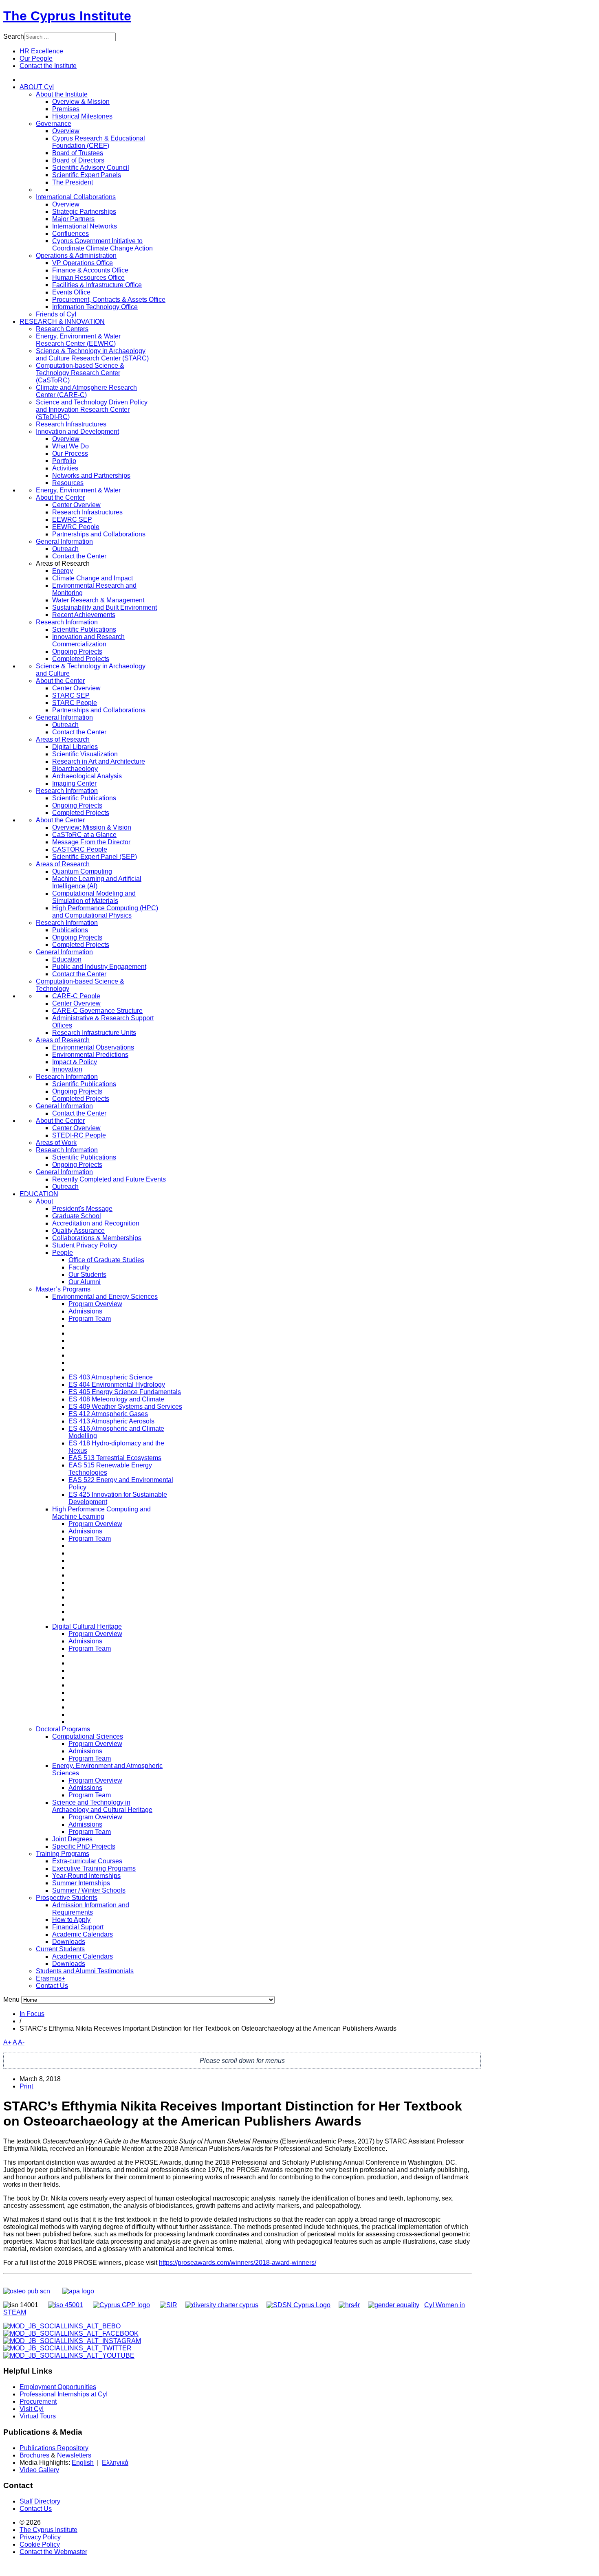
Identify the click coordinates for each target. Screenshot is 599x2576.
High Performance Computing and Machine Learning (101, 1513)
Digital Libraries (75, 747)
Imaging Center (74, 783)
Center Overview (76, 505)
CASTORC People (80, 849)
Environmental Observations (93, 1047)
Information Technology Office (95, 307)
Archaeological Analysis (87, 776)
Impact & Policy (75, 1062)
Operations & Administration (76, 256)
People (63, 1253)
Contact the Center (79, 556)
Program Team (90, 1319)
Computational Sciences (88, 1736)
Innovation (67, 1069)
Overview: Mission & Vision (92, 827)
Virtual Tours (38, 2416)
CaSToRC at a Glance (84, 835)
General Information (64, 541)
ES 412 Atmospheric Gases (108, 1414)
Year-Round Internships (86, 1876)
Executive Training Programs (94, 1868)
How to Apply (71, 1920)
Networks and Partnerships (91, 475)
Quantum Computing (82, 871)
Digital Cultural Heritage (87, 1626)
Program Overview (95, 1304)
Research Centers (62, 329)
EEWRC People (76, 527)
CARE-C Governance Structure (97, 1011)
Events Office (71, 292)
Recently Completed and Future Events (109, 1179)
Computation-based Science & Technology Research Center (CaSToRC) (80, 373)
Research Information (67, 622)
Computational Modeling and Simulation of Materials (94, 897)
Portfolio (64, 461)
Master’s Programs (63, 1289)
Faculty (79, 1267)
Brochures (34, 2455)
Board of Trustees (78, 153)
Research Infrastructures (71, 424)
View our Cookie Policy (91, 96)
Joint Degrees (72, 1839)
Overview (66, 131)
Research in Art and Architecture (99, 761)
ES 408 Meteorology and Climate (116, 1399)
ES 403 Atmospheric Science (111, 1377)
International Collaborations (76, 197)
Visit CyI (32, 2409)
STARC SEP (71, 695)
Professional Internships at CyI (64, 2394)
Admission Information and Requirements (91, 1909)
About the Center (60, 497)
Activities (65, 468)
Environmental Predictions (90, 1055)
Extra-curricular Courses (87, 1861)
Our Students (87, 1275)
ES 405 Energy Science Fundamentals (125, 1392)
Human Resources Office (88, 278)
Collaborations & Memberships (97, 1238)
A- (21, 2042)
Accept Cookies (62, 116)
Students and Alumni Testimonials (85, 1971)
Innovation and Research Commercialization (88, 640)
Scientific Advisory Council (91, 168)
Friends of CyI (56, 314)
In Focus (32, 2014)
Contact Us (52, 1986)
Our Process (70, 453)
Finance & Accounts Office (90, 270)
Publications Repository (54, 2448)
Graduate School (77, 1216)
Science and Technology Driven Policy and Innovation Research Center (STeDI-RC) (92, 410)
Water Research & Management (98, 600)
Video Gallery (39, 2470)
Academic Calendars (83, 1934)
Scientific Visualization (85, 754)
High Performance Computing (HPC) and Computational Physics (105, 912)
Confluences (70, 234)
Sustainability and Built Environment (105, 607)
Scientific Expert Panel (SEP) (95, 857)
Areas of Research (63, 739)
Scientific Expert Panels (87, 175)
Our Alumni (85, 1282)
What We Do (70, 446)
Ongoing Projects (77, 651)
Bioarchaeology (75, 769)
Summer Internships (81, 1883)
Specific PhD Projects (84, 1846)
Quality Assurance (78, 1231)
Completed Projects (81, 659)
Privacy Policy (40, 2537)
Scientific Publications (84, 629)
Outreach (65, 549)
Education (67, 959)
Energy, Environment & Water (78, 490)
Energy (63, 571)
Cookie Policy (40, 2544)
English (83, 2463)
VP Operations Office (83, 263)
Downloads (69, 1942)
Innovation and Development (77, 432)
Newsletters (74, 2455)
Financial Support (78, 1927)
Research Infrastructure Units (94, 1033)
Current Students (60, 1949)
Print (26, 2086)
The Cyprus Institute (67, 16)
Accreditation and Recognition (96, 1223)
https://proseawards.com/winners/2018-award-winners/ (238, 2263)
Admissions (85, 1311)
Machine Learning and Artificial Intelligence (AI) (97, 882)
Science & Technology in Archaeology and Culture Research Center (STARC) (92, 355)
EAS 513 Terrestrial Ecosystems (115, 1458)
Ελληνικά (115, 2463)
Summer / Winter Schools (89, 1890)
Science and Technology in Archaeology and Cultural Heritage (102, 1806)
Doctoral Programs (63, 1729)
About (44, 1201)
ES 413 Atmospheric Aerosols (111, 1421)
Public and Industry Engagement (99, 967)
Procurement (38, 2401)
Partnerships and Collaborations (99, 534)
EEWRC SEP (72, 519)
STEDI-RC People (79, 1135)
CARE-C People (76, 996)
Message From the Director (91, 842)
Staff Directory (40, 2501)
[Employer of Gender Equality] (394, 2305)
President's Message (82, 1209)
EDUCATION (39, 1194)
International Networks (85, 226)
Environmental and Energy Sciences (105, 1297)
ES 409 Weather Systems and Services (125, 1407)
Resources (68, 483)
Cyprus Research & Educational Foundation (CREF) (99, 142)
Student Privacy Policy (85, 1245)
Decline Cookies (121, 116)
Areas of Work (56, 1143)
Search (14, 36)
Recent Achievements (84, 615)
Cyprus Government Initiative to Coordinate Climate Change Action (102, 245)
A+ (7, 2042)
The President (73, 182)
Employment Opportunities (58, 2387)
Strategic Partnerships (84, 212)
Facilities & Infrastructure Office (97, 285)
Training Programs (63, 1854)
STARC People (75, 703)
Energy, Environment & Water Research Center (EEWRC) (78, 340)
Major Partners (73, 219)
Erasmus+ (51, 1978)
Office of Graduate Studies (106, 1260)
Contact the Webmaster (53, 2552)
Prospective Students (67, 1898)
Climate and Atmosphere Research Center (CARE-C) (86, 391)
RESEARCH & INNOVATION (62, 322)
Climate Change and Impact (92, 578)
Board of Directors (78, 160)
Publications (70, 930)
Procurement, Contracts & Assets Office (109, 300)
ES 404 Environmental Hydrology (117, 1385)
